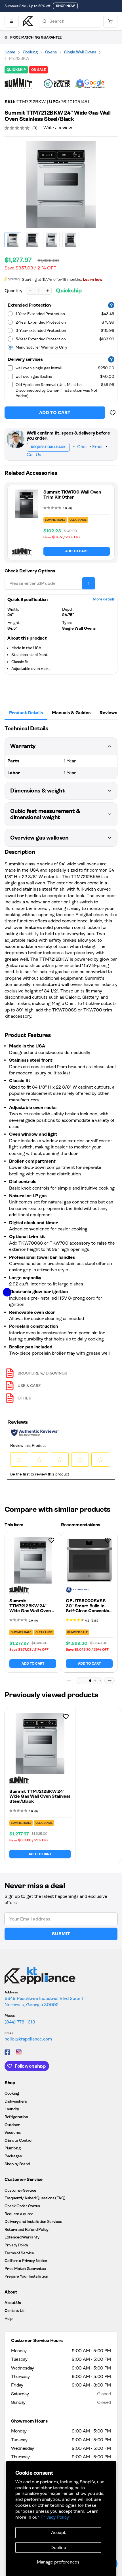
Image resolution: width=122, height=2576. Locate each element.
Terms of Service (19, 2253)
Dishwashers (16, 2101)
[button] (90, 1681)
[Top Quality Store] (90, 84)
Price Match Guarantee (25, 2269)
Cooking (30, 52)
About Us (13, 2303)
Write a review (58, 128)
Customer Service (20, 2190)
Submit (61, 1934)
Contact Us (14, 2311)
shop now (65, 6)
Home (10, 52)
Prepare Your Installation (26, 2276)
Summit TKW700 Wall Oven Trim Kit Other (72, 495)
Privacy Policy (55, 2517)
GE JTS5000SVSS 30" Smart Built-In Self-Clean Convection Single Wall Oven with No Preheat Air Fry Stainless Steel (89, 1613)
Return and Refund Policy (26, 2229)
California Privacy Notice (26, 2261)
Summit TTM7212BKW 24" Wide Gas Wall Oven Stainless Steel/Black (31, 1608)
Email (98, 447)
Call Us (34, 455)
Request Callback (48, 447)
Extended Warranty (22, 2237)
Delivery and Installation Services (33, 2221)
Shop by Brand (17, 2164)
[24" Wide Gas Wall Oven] (61, 185)
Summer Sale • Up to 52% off (27, 6)
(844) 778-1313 (20, 2022)
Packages (13, 2156)
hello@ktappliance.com (28, 2039)
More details (104, 599)
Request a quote (19, 2214)
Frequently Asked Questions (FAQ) (35, 2198)
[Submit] (89, 583)
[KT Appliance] (28, 21)
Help (9, 2318)
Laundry (12, 2109)
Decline (58, 2547)
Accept (58, 2532)
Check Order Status (22, 2206)
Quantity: (14, 291)
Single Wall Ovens (80, 52)
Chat (82, 447)
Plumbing (13, 2148)
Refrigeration (16, 2117)
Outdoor (12, 2125)
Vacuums (13, 2132)
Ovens (51, 52)
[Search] (45, 21)
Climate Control (18, 2140)
